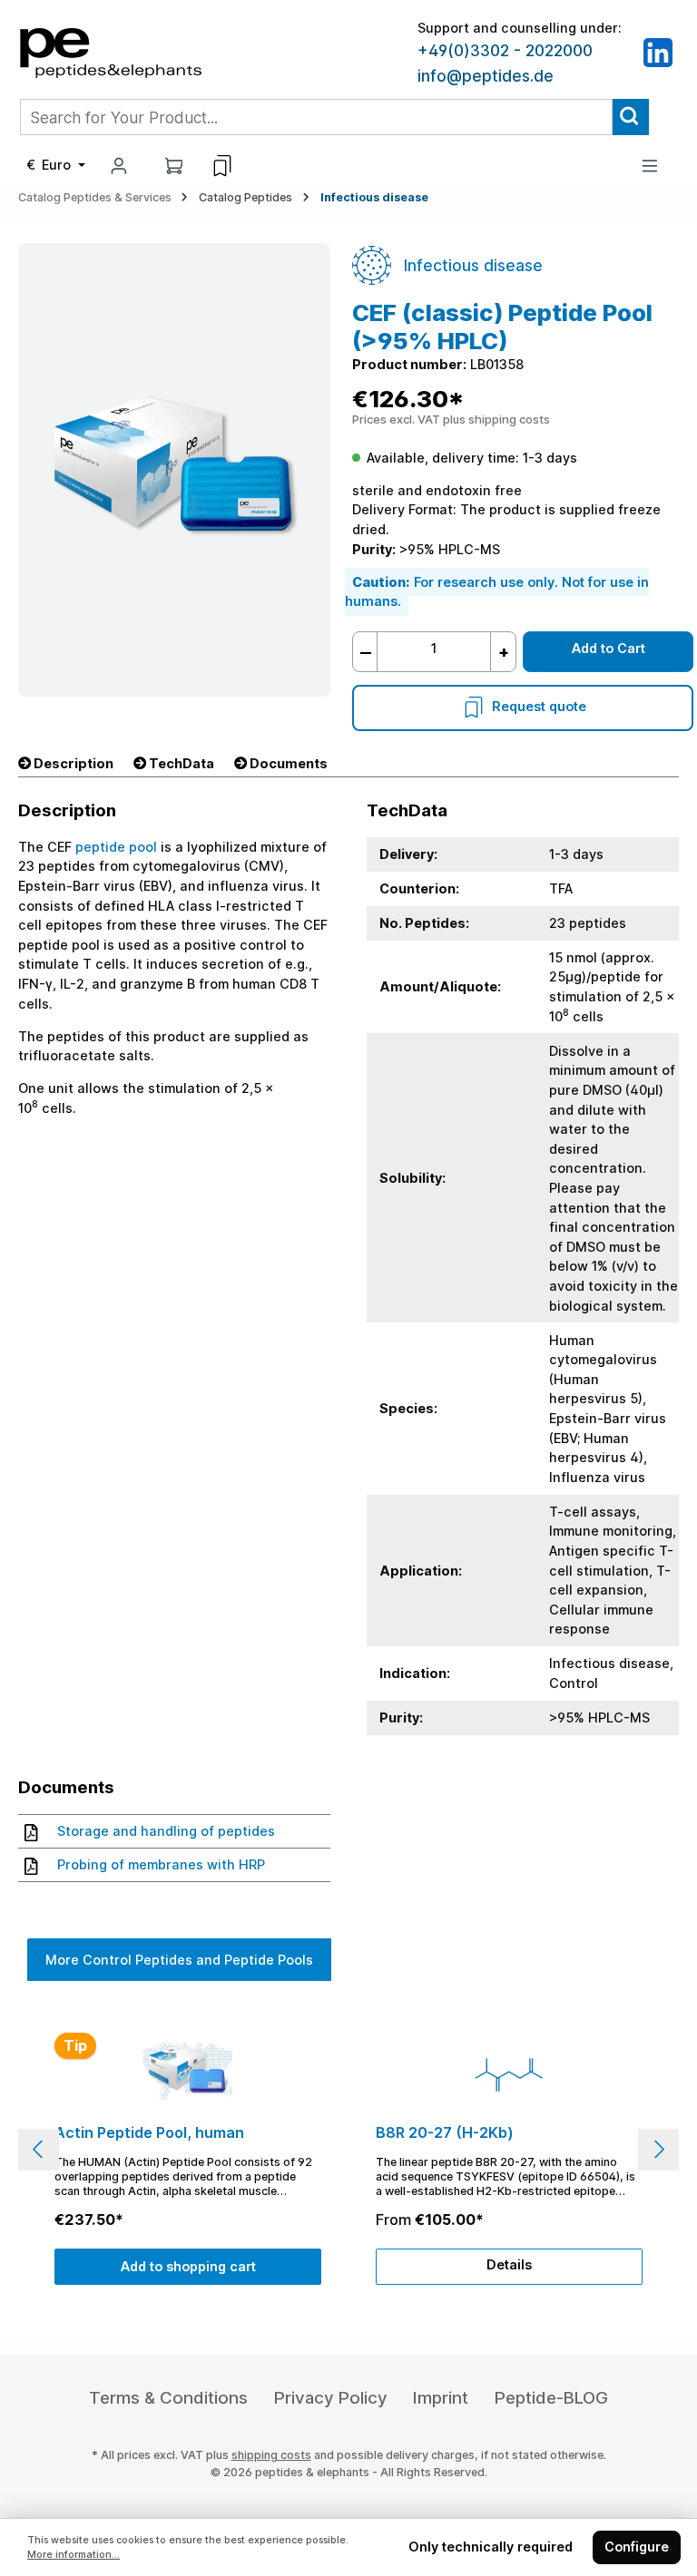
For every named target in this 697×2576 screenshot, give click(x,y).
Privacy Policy (331, 2398)
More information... (74, 2555)
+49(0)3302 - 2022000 (505, 51)
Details (509, 2264)
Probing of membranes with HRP (161, 1864)
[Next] (658, 2149)
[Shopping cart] (174, 166)
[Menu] (650, 166)
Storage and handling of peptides (166, 1831)
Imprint (441, 2398)
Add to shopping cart (188, 2266)
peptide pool (116, 847)
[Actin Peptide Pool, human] (187, 2074)
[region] (348, 2149)
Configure (637, 2547)
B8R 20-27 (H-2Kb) (445, 2133)
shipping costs (271, 2455)
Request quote (539, 706)
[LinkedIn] (658, 51)
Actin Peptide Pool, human (149, 2133)
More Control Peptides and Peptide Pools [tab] (179, 1960)
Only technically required (491, 2547)
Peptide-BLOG (551, 2398)
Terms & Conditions (168, 2398)
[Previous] (39, 2149)
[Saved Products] (222, 166)
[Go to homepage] (111, 51)
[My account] (119, 166)
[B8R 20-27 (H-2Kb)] (509, 2074)
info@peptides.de (486, 76)
